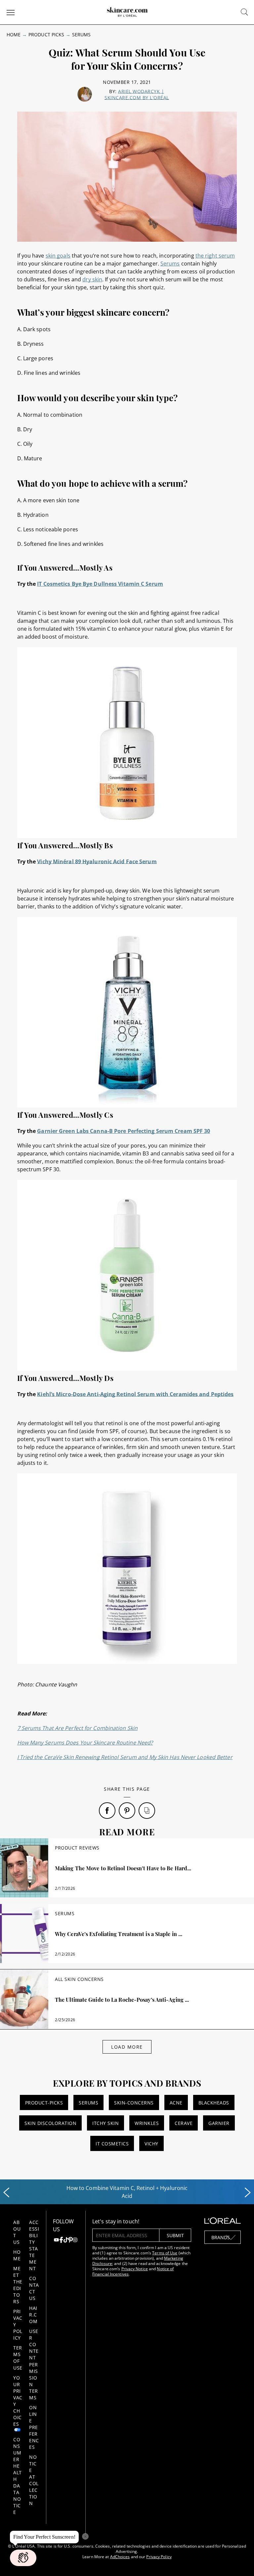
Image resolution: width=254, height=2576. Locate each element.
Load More (127, 2047)
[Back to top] (239, 2561)
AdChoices (120, 2557)
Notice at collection (34, 2480)
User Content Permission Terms (34, 2364)
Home (14, 35)
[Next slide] (248, 2193)
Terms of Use (18, 2358)
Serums (81, 35)
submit (175, 2235)
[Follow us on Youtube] (56, 2241)
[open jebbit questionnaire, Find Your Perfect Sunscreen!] (23, 2558)
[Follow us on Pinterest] (70, 2241)
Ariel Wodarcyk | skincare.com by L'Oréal (137, 94)
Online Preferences (34, 2427)
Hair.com (33, 2315)
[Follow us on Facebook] (61, 2241)
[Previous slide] (6, 2193)
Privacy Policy (159, 2557)
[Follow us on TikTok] (66, 2241)
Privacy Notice (135, 2269)
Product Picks (46, 35)
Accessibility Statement (34, 2245)
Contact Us (34, 2288)
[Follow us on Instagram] (75, 2241)
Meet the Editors (18, 2285)
